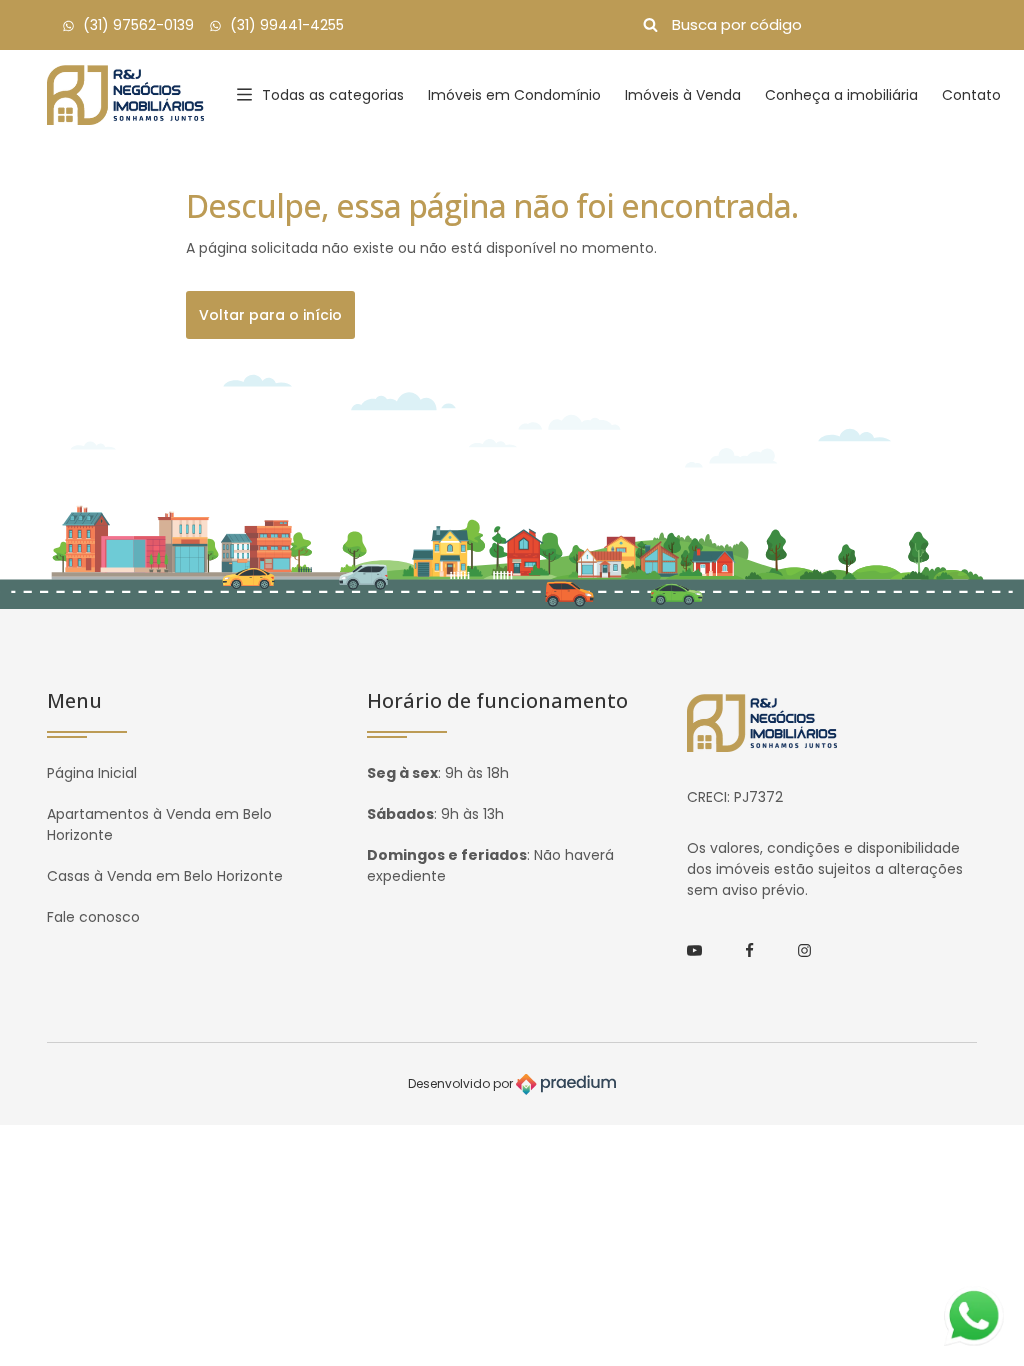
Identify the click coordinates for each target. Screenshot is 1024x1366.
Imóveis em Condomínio (514, 95)
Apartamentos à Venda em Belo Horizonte (159, 824)
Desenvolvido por (462, 1083)
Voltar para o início (270, 315)
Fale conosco (93, 917)
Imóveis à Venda (683, 95)
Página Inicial (92, 773)
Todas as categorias (333, 95)
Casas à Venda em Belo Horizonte (165, 876)
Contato (971, 95)
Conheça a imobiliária (841, 95)
